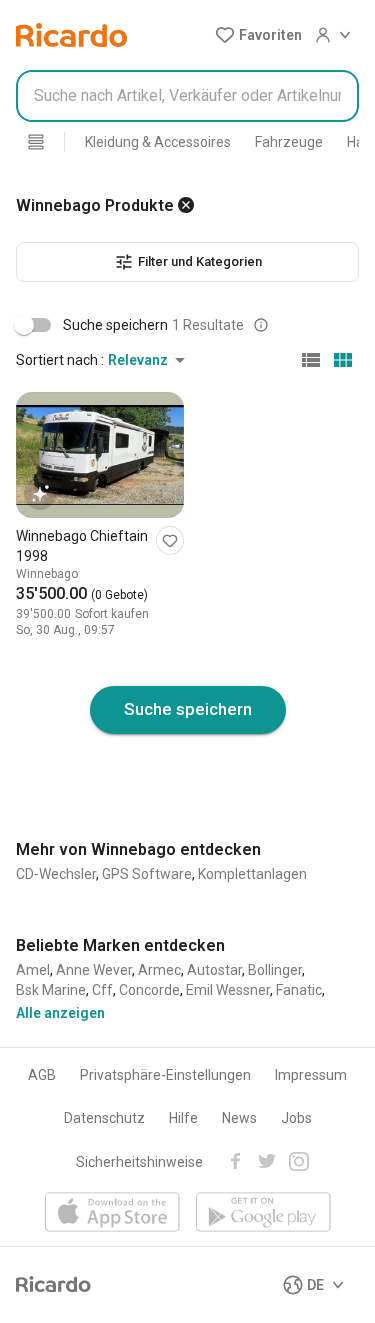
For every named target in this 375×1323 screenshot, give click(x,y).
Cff (102, 990)
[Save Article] (170, 540)
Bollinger (275, 970)
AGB (42, 1075)
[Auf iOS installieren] (112, 1213)
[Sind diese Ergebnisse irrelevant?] (261, 325)
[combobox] (187, 96)
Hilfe (183, 1118)
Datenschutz (104, 1118)
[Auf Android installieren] (263, 1213)
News (239, 1118)
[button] (258, 35)
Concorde (149, 990)
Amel (33, 970)
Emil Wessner (228, 990)
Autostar (214, 970)
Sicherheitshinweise (139, 1162)
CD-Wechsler (56, 874)
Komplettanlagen (252, 874)
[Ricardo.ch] (71, 35)
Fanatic (299, 990)
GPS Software (147, 874)
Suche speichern (188, 709)
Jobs (296, 1118)
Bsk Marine (51, 990)
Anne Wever (94, 970)
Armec (159, 970)
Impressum (311, 1075)
